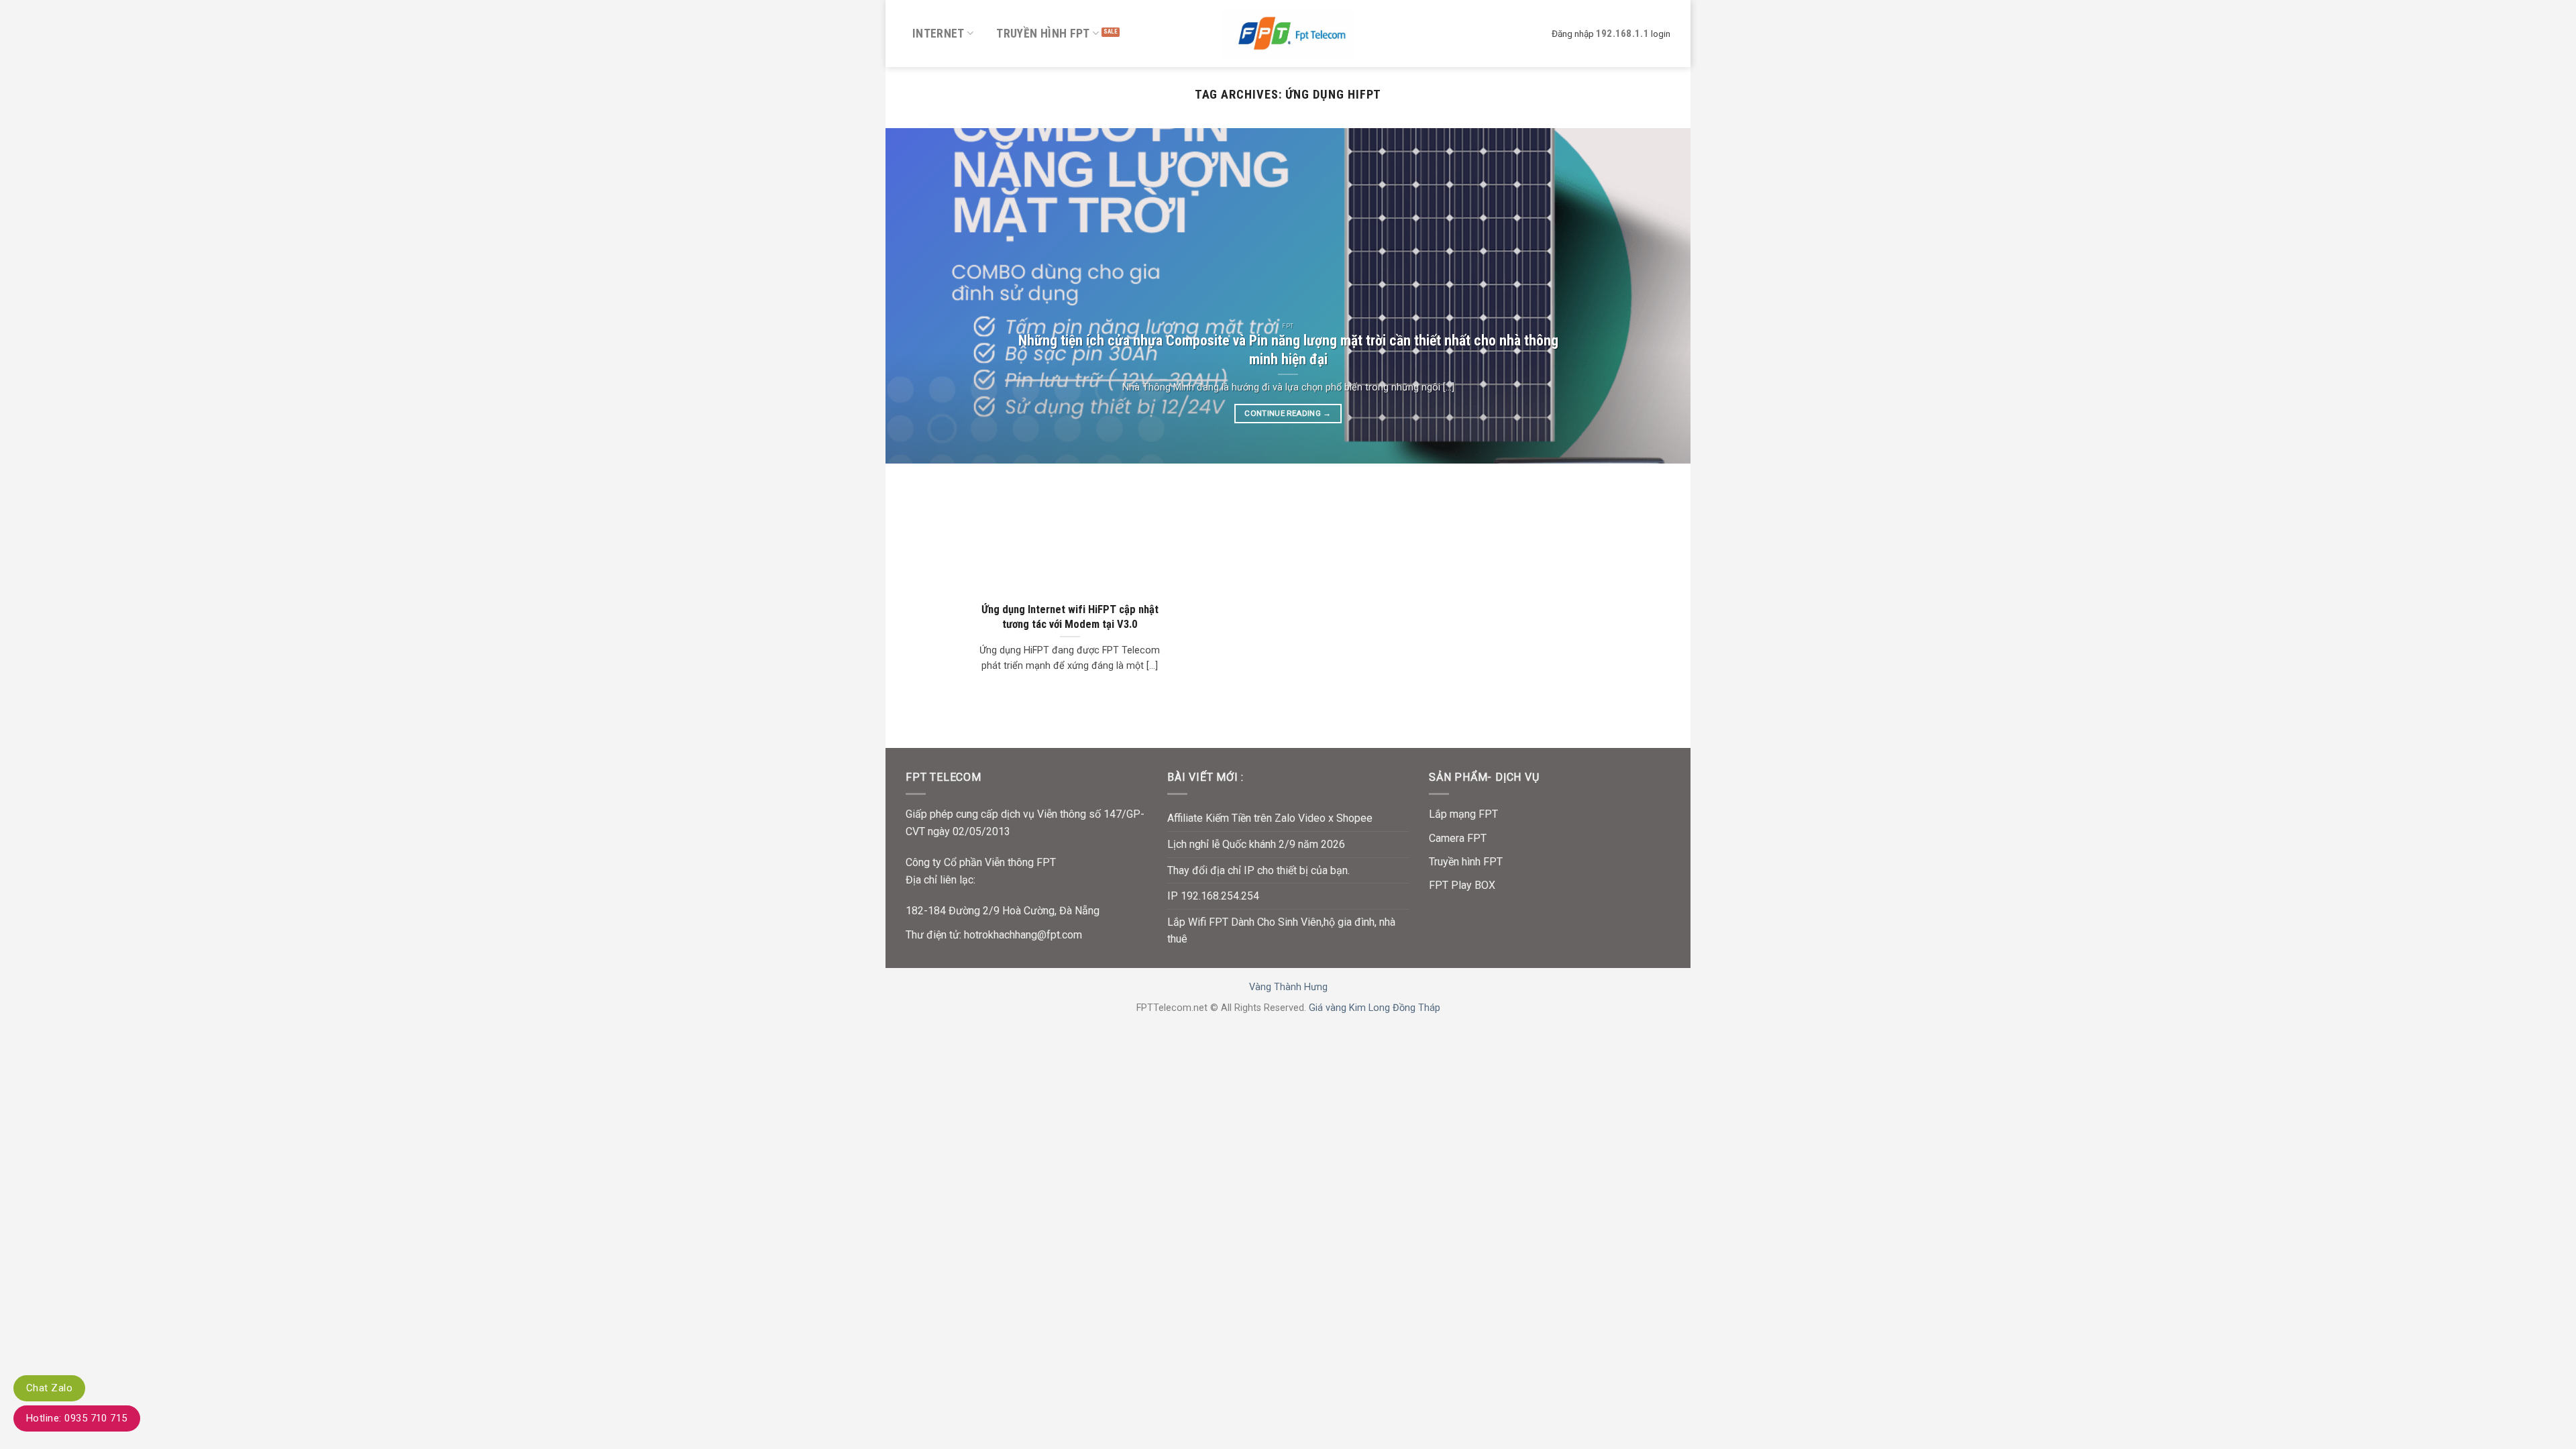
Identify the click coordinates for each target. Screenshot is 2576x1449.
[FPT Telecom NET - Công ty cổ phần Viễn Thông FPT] (1288, 33)
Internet (938, 34)
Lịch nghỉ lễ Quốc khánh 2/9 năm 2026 (1256, 844)
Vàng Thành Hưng (1288, 987)
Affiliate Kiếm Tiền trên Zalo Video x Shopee (1270, 818)
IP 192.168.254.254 (1213, 896)
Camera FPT (1458, 838)
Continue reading (1288, 413)
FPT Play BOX (1462, 885)
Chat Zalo (49, 1388)
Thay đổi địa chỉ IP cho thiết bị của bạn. (1258, 870)
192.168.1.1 (1622, 34)
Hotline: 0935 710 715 (77, 1418)
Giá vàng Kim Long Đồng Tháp (1375, 1008)
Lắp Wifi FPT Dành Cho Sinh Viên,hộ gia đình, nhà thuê (1281, 931)
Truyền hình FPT (1043, 34)
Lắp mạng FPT (1463, 814)
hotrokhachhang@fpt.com (1023, 935)
